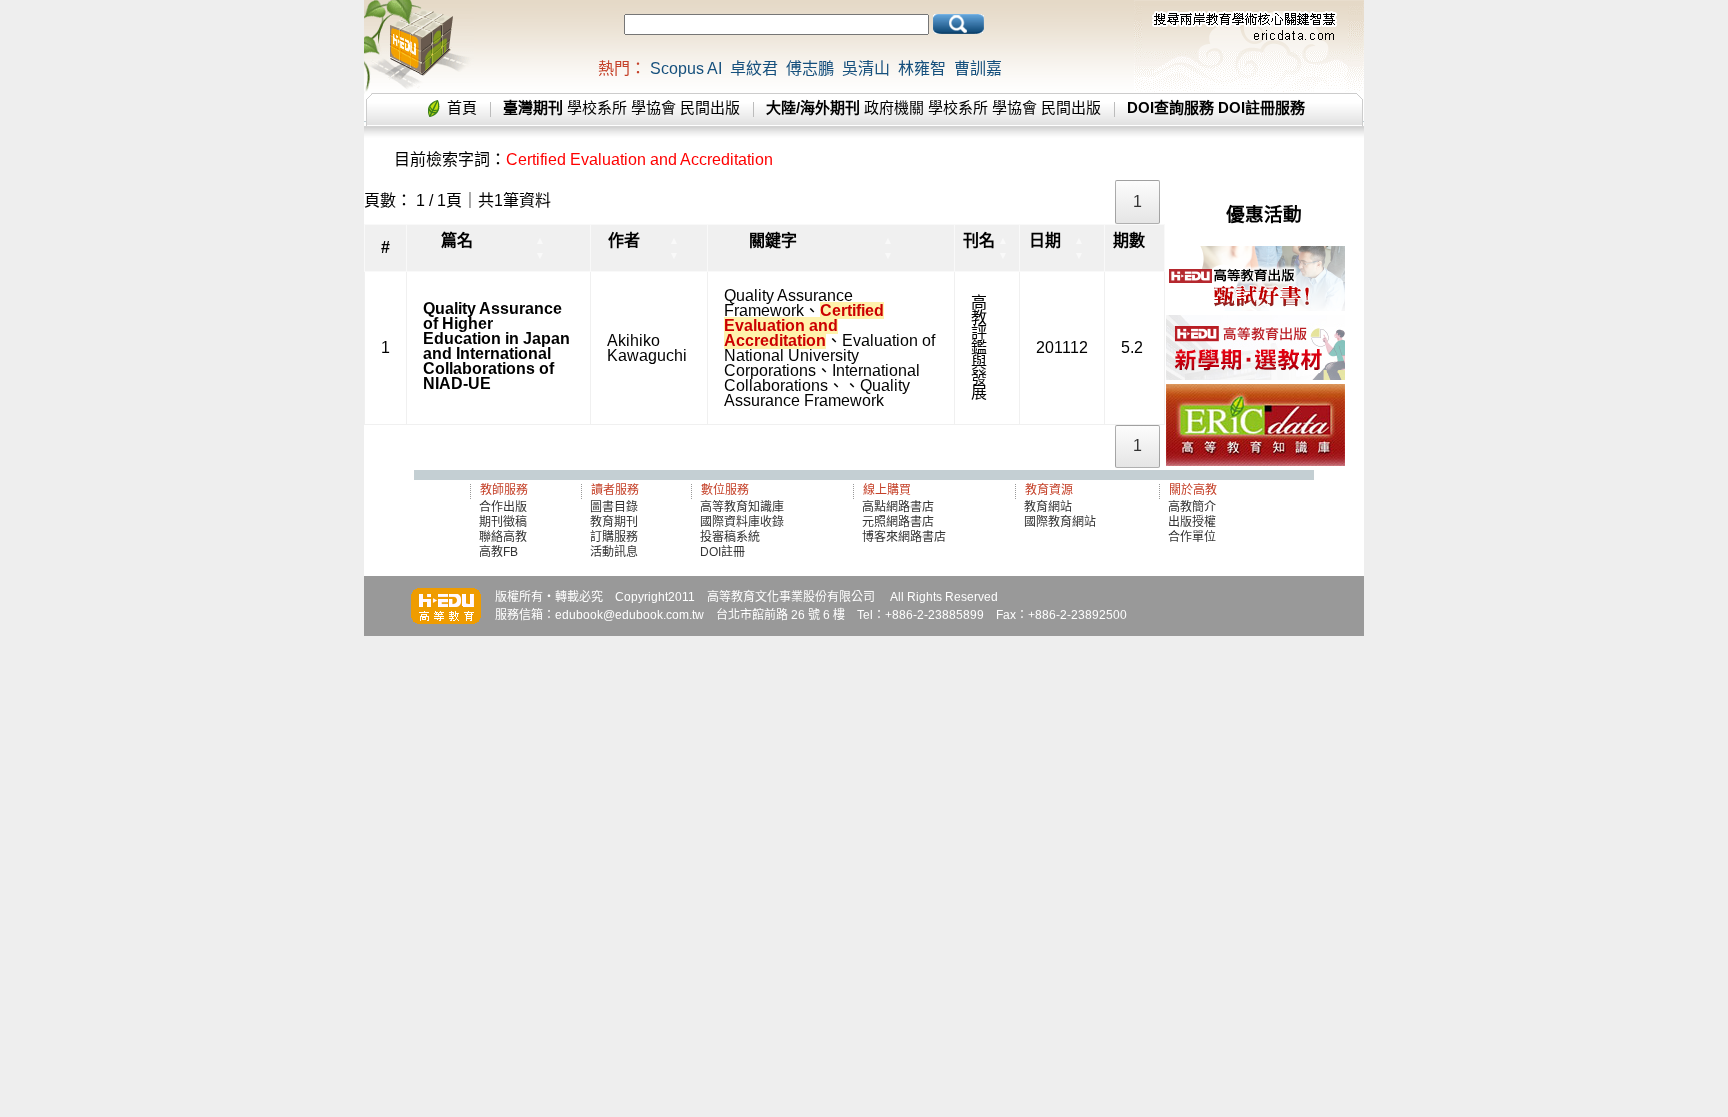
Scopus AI (686, 68)
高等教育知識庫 (742, 507)
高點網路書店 (899, 507)
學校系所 (597, 107)
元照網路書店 (898, 522)
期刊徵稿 (503, 522)
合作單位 (1192, 537)
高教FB (498, 552)
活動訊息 (614, 552)
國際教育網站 (1060, 522)
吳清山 (866, 68)
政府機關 (894, 107)
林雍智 (922, 68)
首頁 (462, 107)
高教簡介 (1192, 507)
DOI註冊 (722, 552)
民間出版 (710, 107)
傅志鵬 (810, 68)
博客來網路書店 (904, 537)
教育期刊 (614, 522)
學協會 (653, 107)
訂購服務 (614, 537)
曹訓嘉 (978, 68)
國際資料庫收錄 (742, 522)
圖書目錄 (614, 507)
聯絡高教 (503, 537)
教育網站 (1048, 507)
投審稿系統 (730, 537)
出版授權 (1192, 522)
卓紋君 (754, 68)
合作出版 (503, 507)
